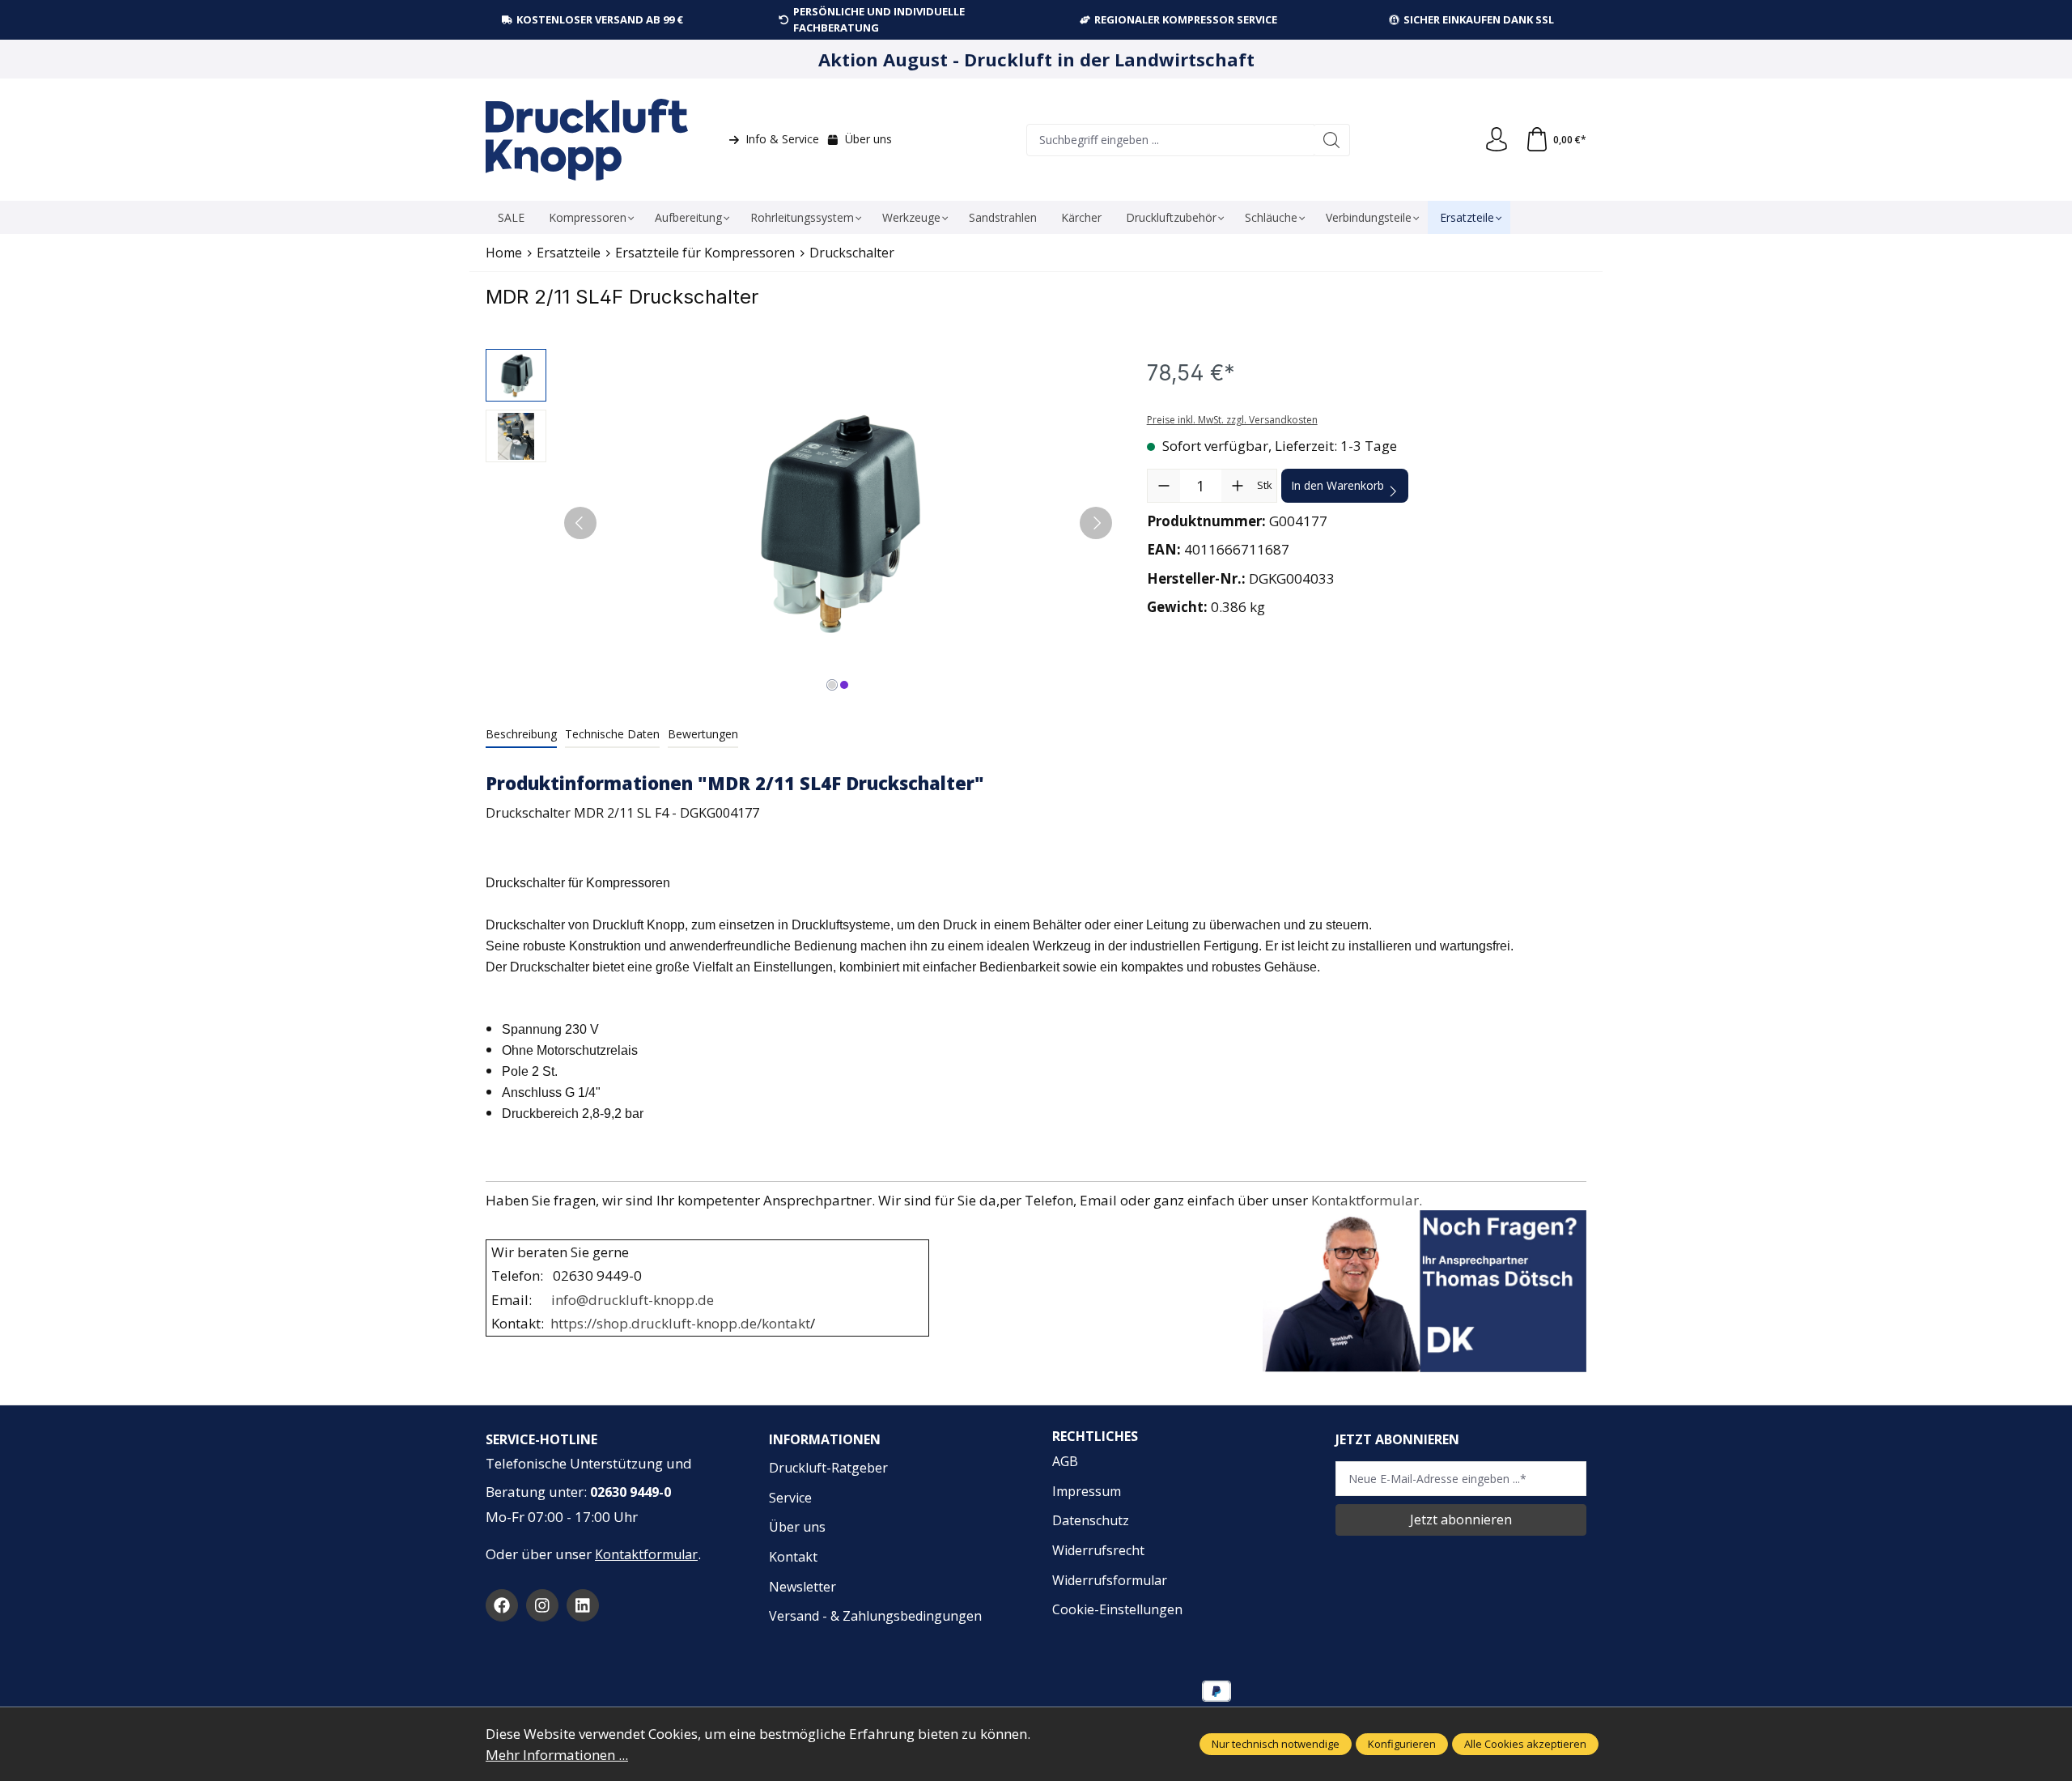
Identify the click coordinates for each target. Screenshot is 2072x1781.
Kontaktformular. (1370, 1200)
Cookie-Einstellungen (1117, 1609)
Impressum (1087, 1491)
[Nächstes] (1096, 523)
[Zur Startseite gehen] (587, 140)
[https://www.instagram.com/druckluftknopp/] (542, 1605)
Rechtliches (1095, 1436)
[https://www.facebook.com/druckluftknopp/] (502, 1605)
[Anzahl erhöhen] (1238, 486)
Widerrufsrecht (1098, 1550)
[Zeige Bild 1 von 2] (832, 685)
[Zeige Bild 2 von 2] (844, 685)
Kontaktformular (646, 1554)
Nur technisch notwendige (1276, 1744)
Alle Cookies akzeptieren (1525, 1744)
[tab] (521, 735)
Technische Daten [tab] (612, 734)
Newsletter (802, 1587)
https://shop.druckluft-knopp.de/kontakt (680, 1323)
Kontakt (793, 1557)
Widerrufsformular (1110, 1580)
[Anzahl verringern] (1164, 486)
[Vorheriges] (580, 523)
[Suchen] (1332, 140)
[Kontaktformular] (487, 1220)
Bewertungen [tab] (703, 734)
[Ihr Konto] (1497, 140)
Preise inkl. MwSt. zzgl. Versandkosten (1232, 420)
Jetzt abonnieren (1461, 1520)
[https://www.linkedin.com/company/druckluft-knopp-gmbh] (583, 1605)
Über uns (868, 139)
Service (790, 1498)
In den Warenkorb (1337, 485)
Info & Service (782, 139)
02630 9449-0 (631, 1492)
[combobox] (1170, 140)
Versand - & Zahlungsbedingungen (875, 1616)
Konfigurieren (1402, 1744)
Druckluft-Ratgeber (828, 1468)
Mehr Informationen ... (557, 1755)
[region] (800, 523)
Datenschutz (1091, 1520)
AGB (1065, 1461)
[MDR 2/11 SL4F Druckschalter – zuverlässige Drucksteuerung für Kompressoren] (838, 523)
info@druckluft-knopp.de (633, 1300)
